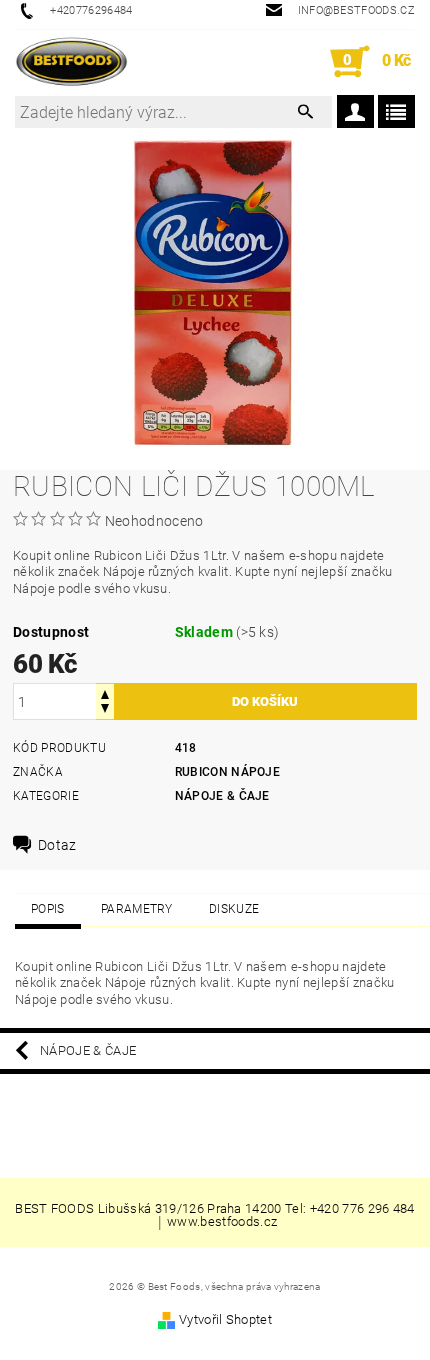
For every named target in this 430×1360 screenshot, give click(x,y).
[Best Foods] (71, 62)
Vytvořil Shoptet (225, 1319)
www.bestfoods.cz (222, 1222)
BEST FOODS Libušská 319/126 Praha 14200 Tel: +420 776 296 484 (215, 1208)
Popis (48, 909)
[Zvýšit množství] (105, 692)
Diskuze (234, 909)
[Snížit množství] (105, 710)
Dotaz (57, 845)
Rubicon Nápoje (227, 772)
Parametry (137, 909)
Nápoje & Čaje (222, 796)
